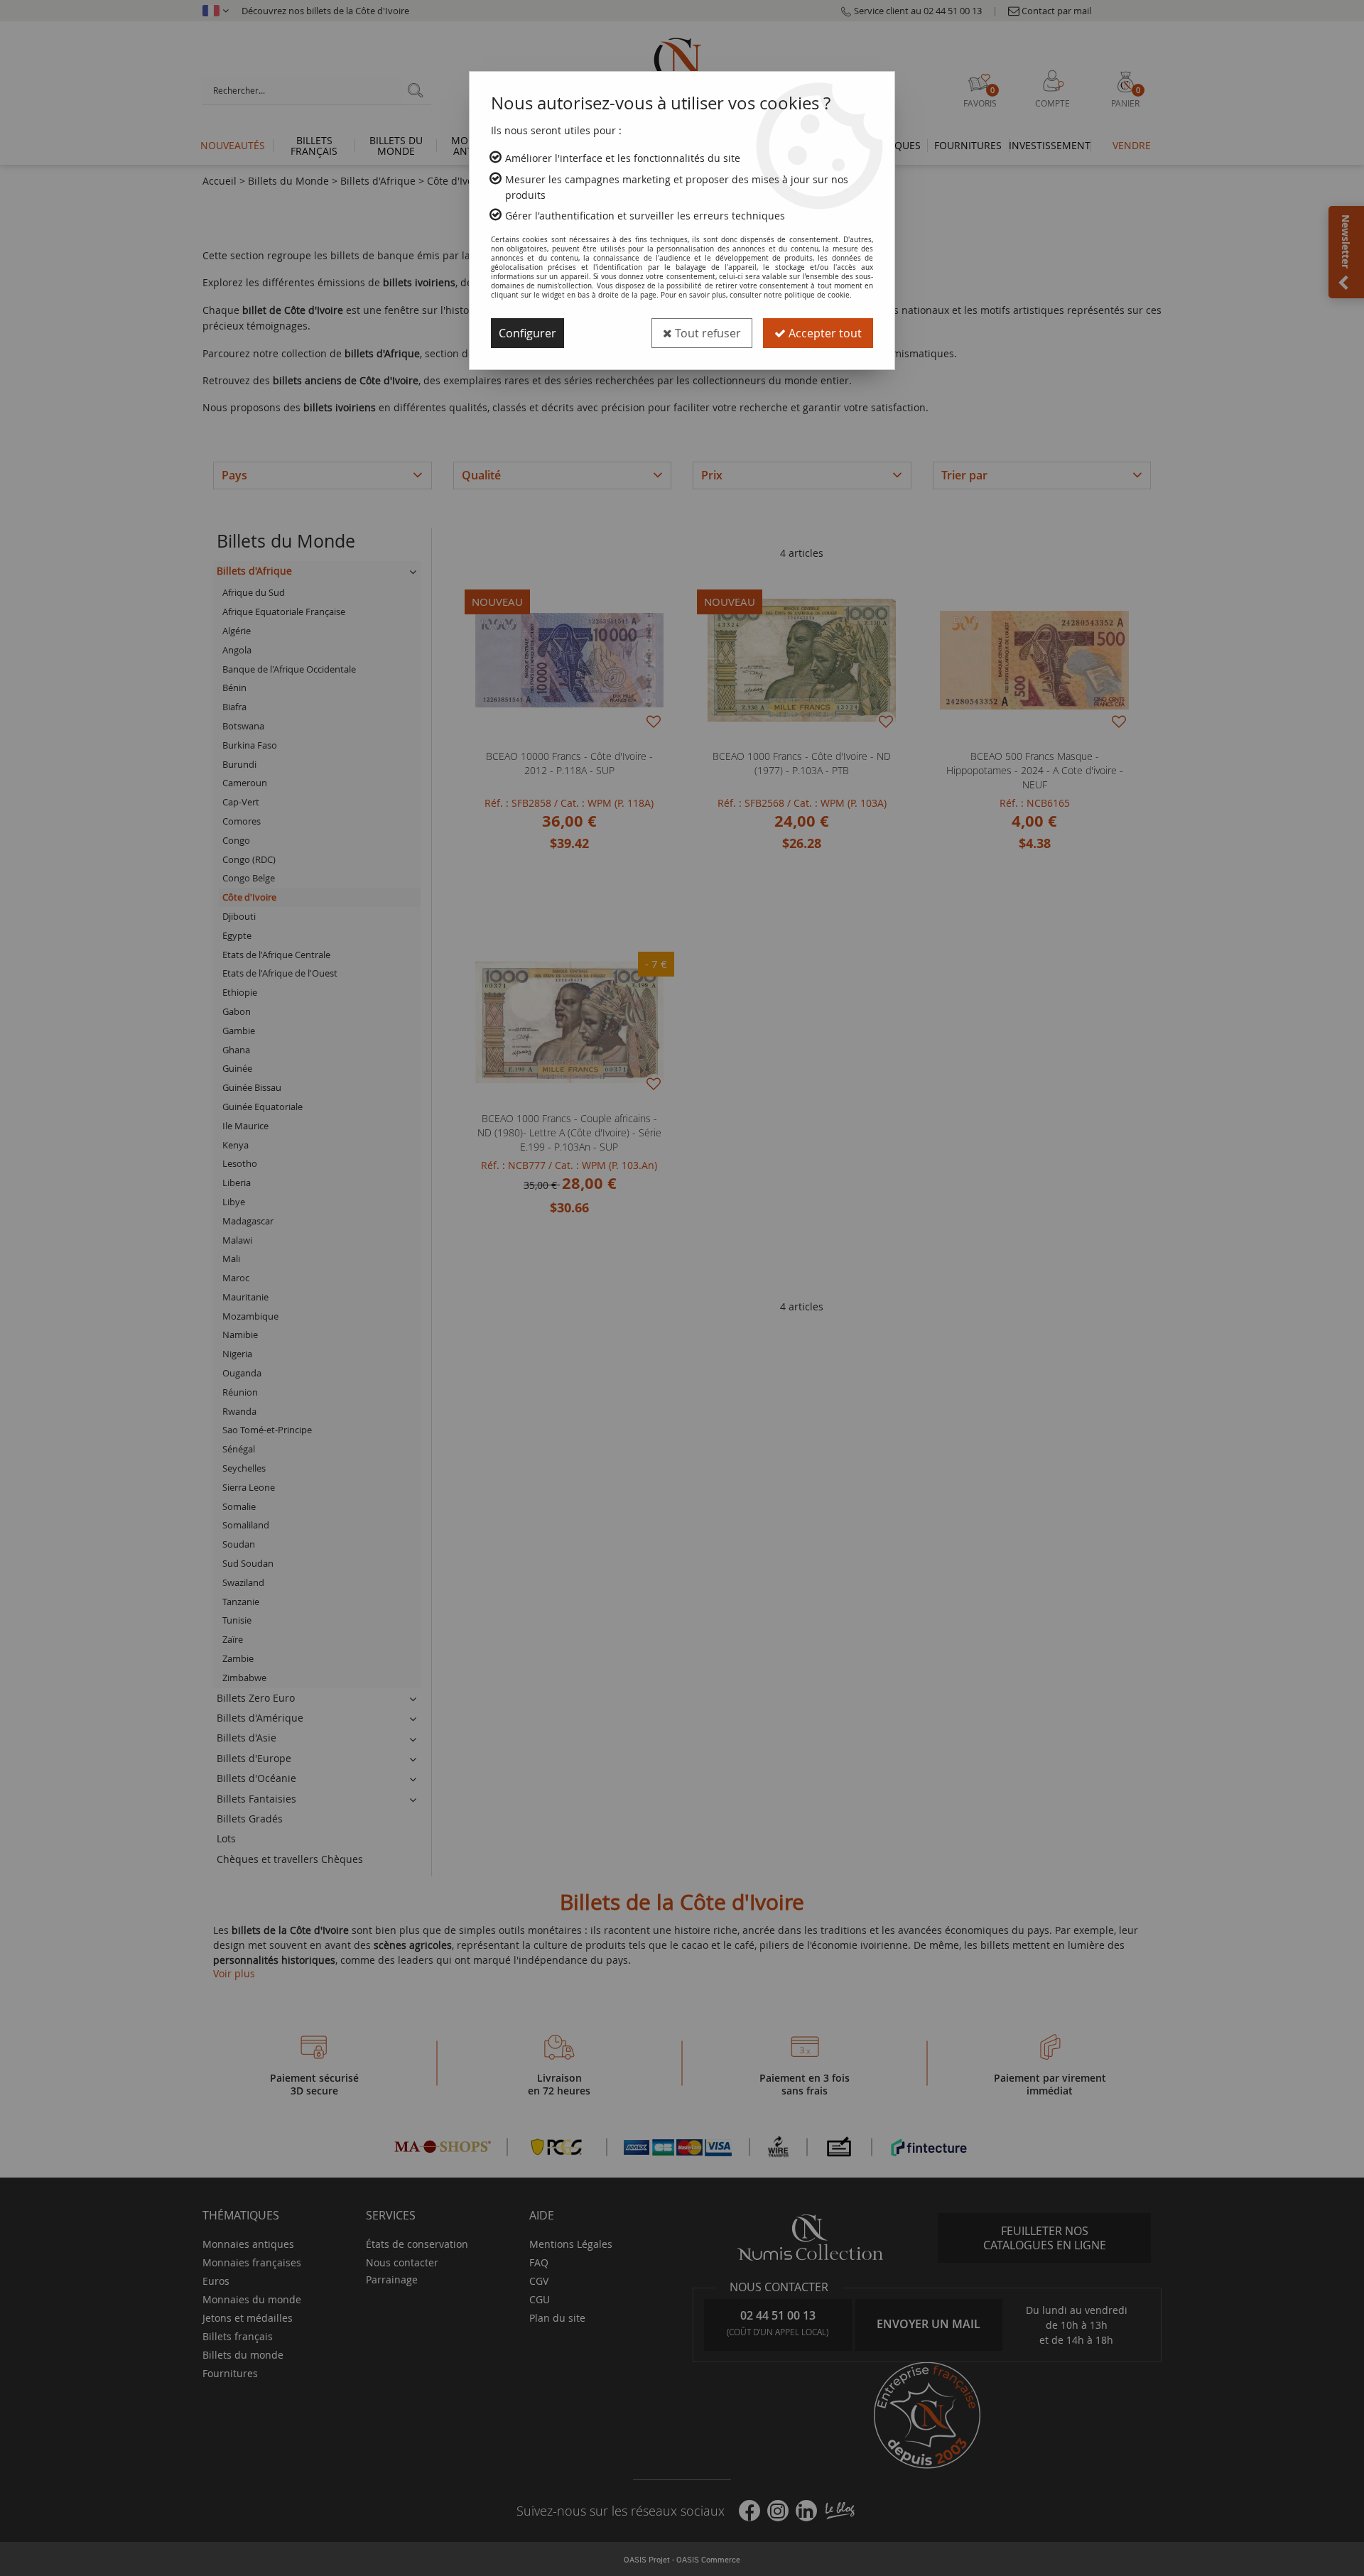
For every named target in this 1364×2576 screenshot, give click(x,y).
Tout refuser (707, 333)
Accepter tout (824, 333)
